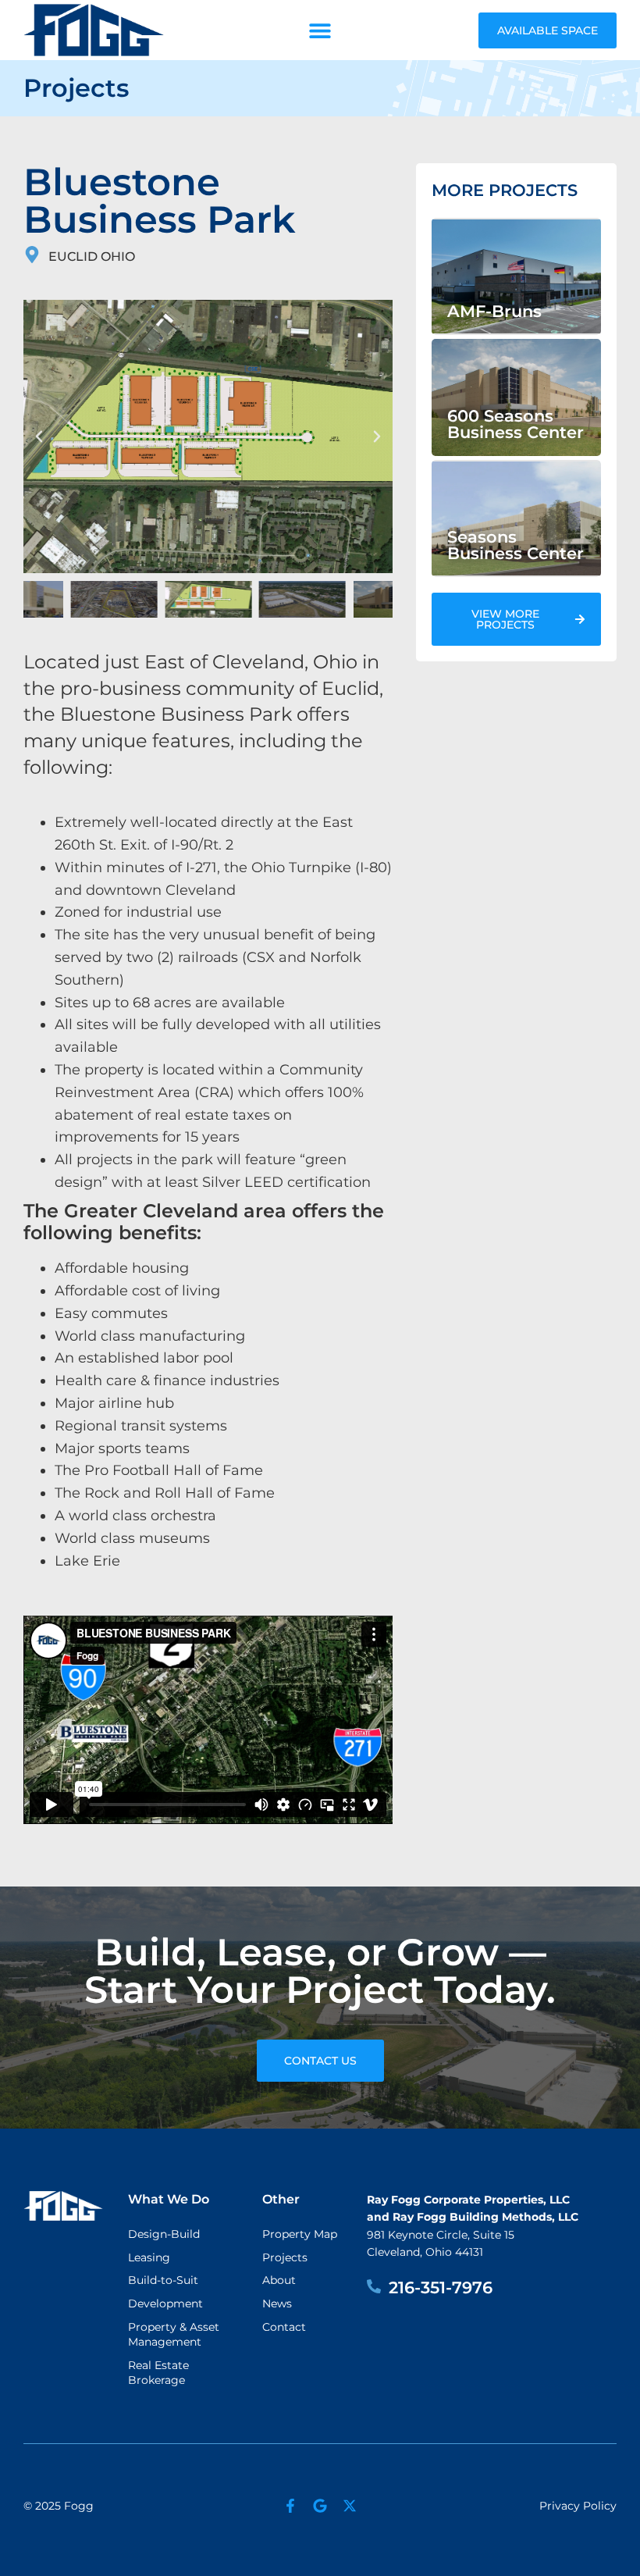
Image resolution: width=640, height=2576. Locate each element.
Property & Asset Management (174, 2335)
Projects (285, 2257)
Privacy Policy (578, 2506)
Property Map (300, 2234)
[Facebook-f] (290, 2506)
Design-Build (164, 2234)
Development (165, 2303)
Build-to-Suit (163, 2280)
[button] (320, 30)
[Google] (320, 2506)
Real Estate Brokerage (158, 2373)
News (277, 2303)
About (279, 2280)
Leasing (149, 2257)
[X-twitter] (350, 2506)
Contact (284, 2327)
